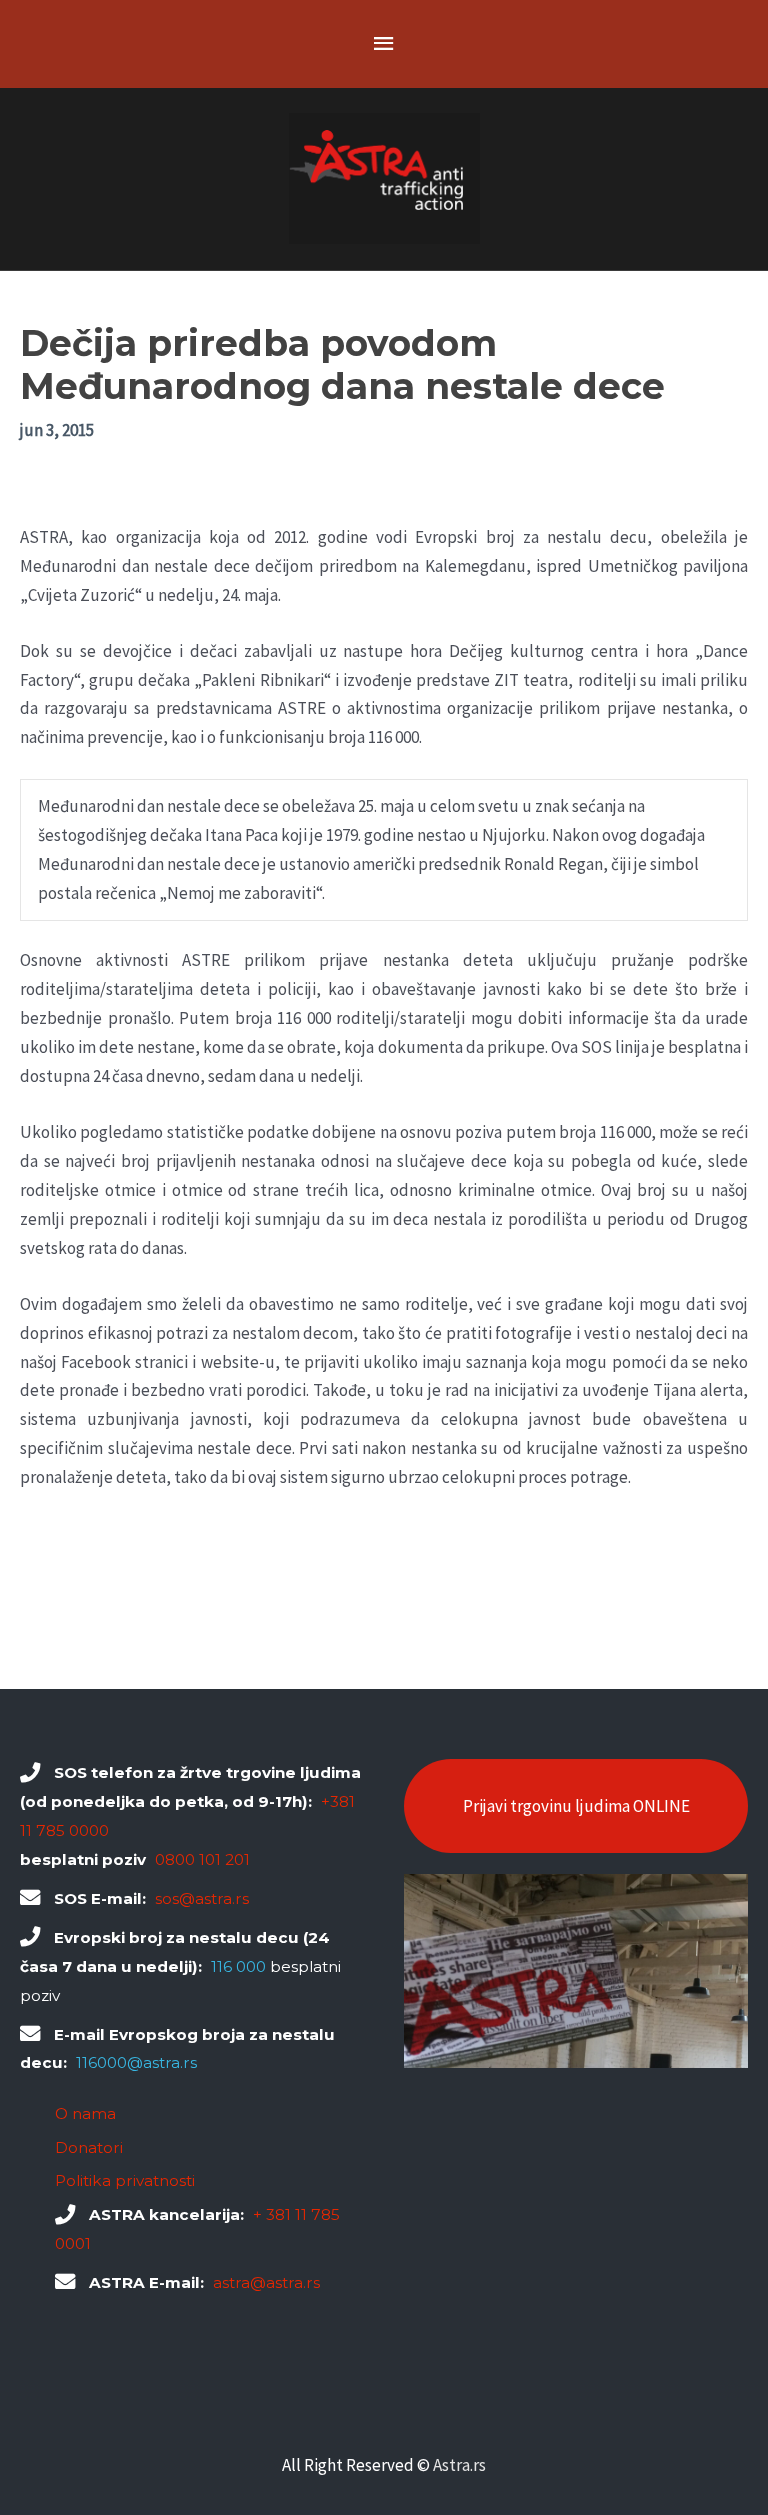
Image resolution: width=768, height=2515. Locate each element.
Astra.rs (459, 2465)
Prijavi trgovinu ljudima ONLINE (576, 1806)
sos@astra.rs (202, 1898)
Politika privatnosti (125, 2180)
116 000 (238, 1966)
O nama (85, 2113)
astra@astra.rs (266, 2282)
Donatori (89, 2147)
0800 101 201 (202, 1859)
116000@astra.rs (136, 2062)
